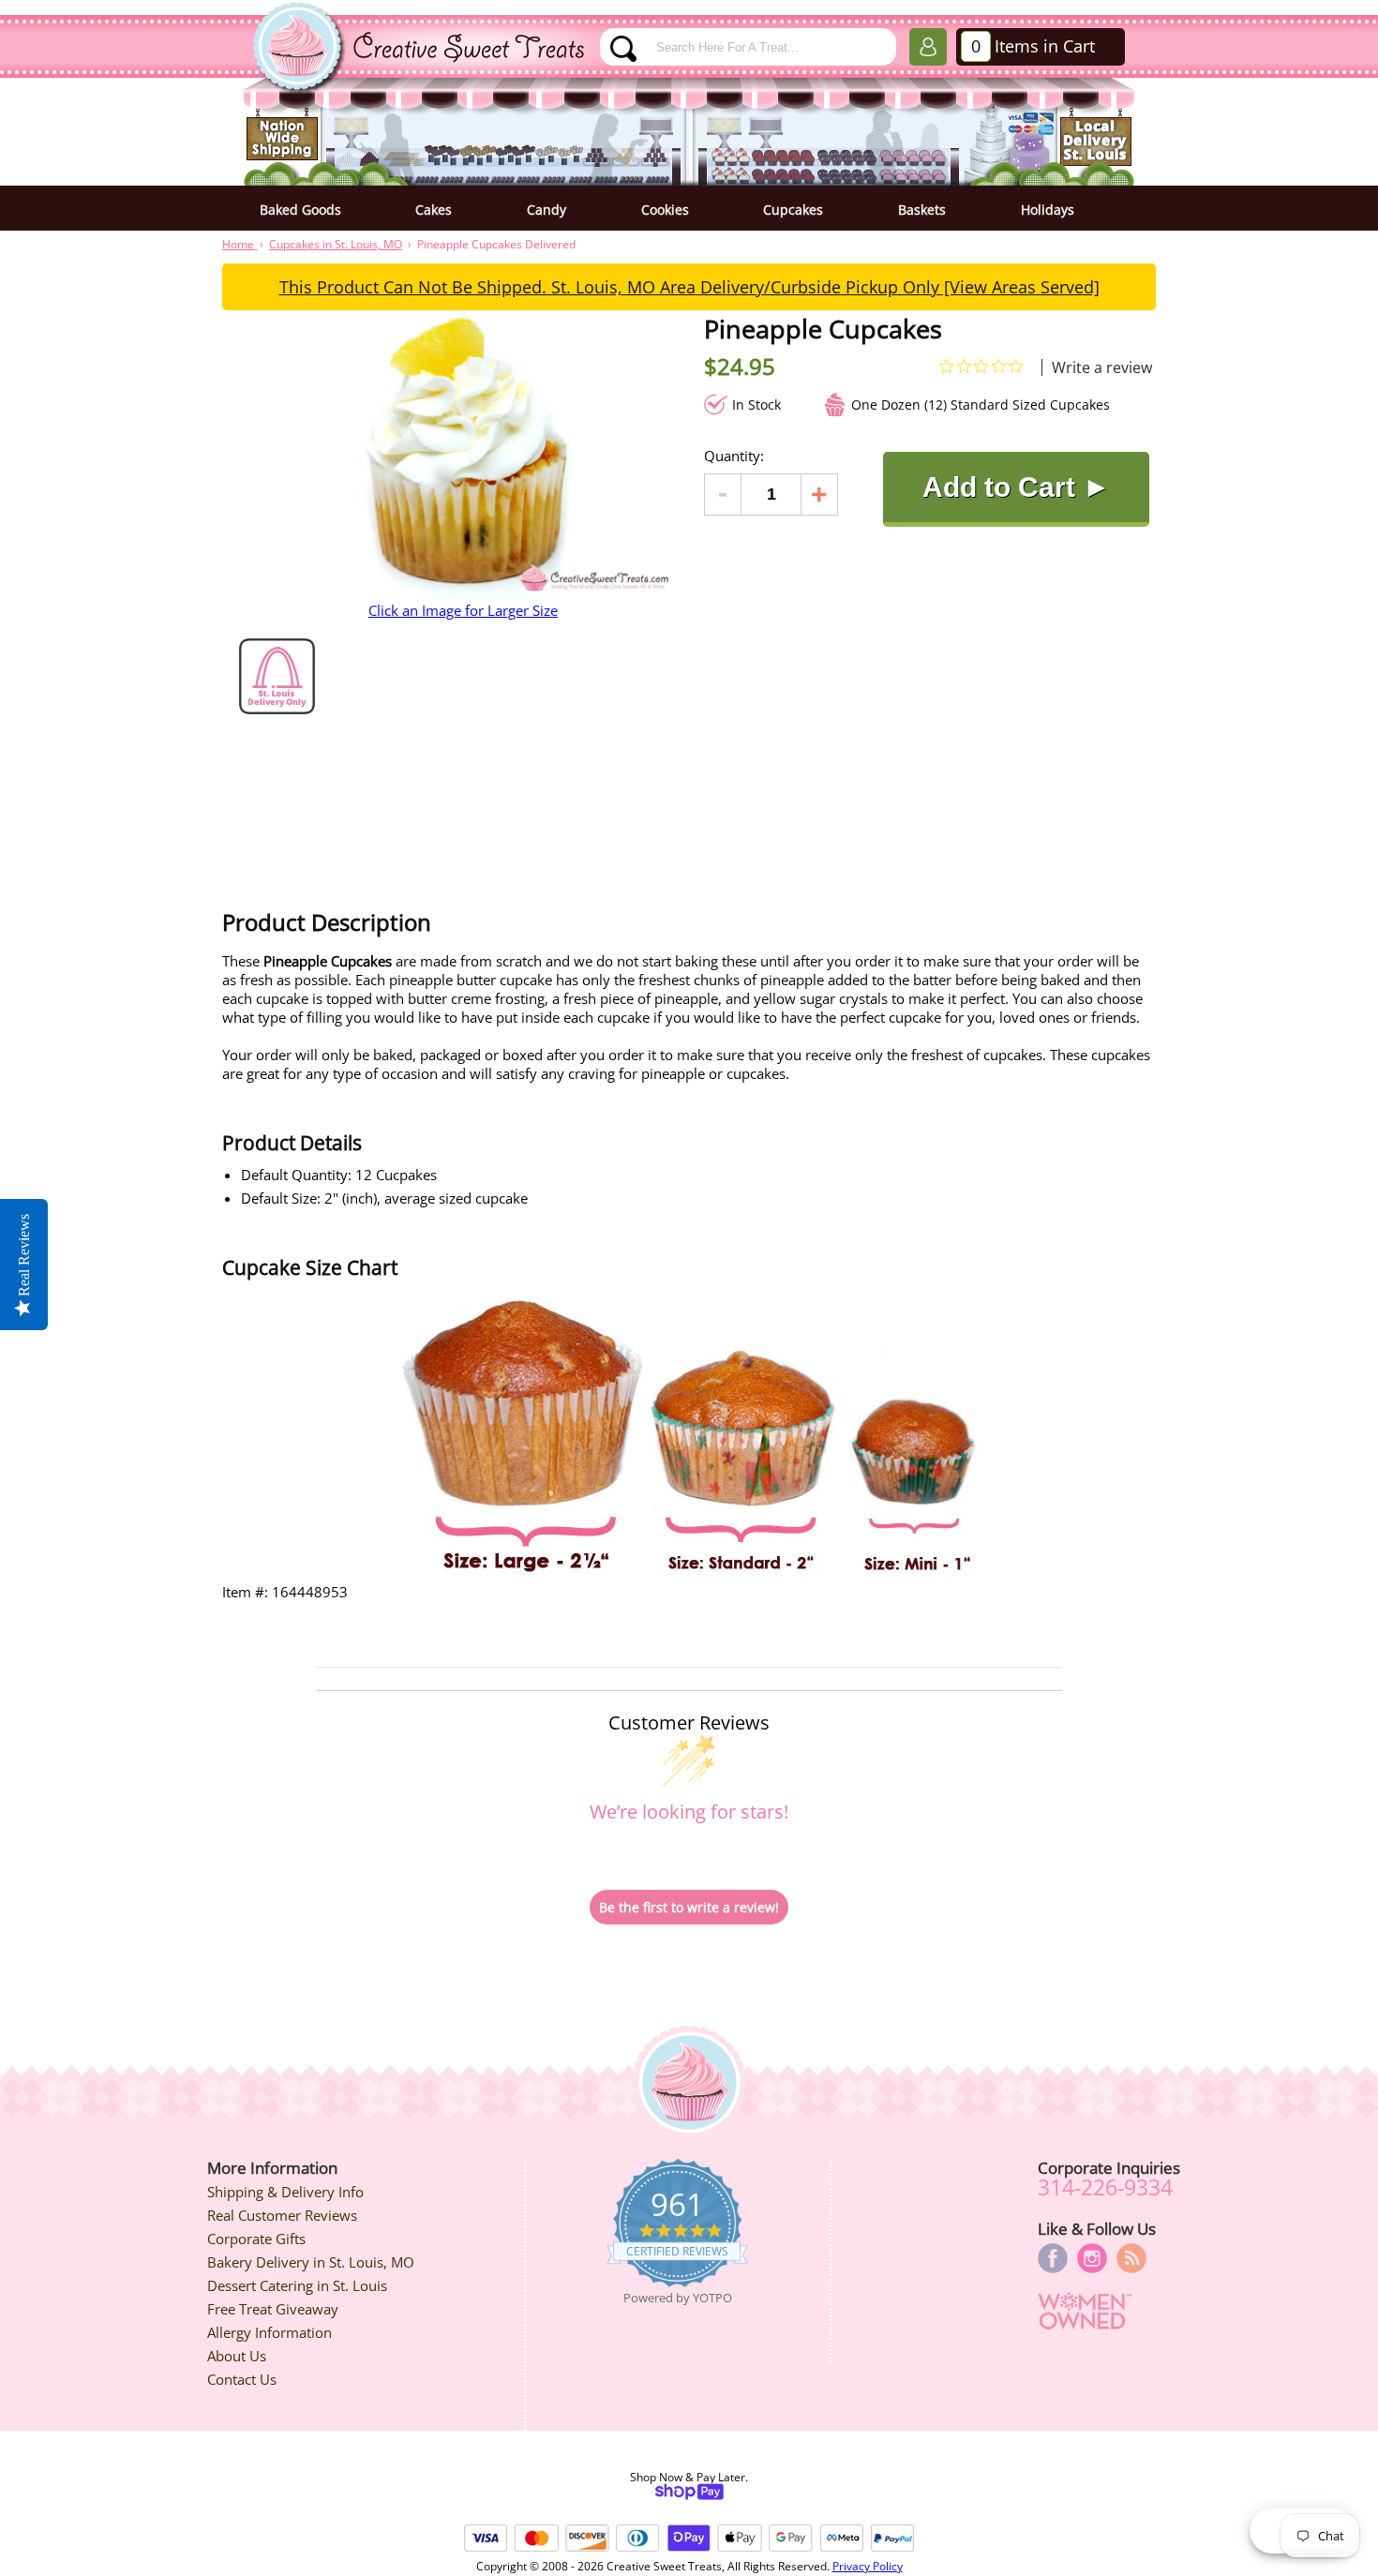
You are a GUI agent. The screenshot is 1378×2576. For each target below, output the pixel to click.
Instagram (1092, 2258)
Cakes (434, 210)
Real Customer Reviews (282, 2215)
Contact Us (242, 2379)
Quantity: (734, 456)
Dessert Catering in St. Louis (297, 2285)
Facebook (1053, 2258)
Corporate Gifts (256, 2239)
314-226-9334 (1105, 2187)
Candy (547, 210)
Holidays (1048, 210)
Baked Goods (300, 210)
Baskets (922, 210)
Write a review (1102, 367)
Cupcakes (793, 210)
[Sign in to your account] (928, 51)
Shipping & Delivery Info (285, 2192)
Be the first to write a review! (689, 1907)
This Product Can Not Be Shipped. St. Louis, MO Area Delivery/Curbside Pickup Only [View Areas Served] (689, 287)
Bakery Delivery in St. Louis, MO (311, 2262)
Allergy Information (270, 2332)
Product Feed (1131, 2258)
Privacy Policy (868, 2566)
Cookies (665, 210)
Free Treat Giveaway (273, 2309)
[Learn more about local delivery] (277, 709)
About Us (237, 2356)
